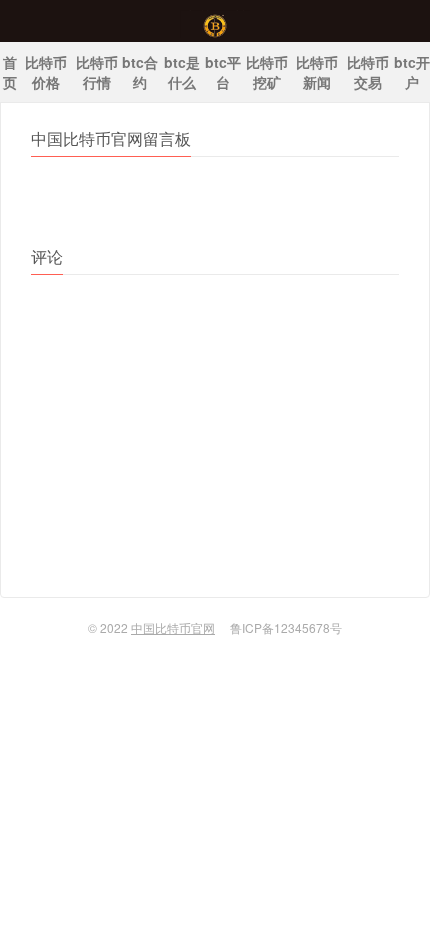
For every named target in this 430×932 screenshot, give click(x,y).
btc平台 (223, 72)
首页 (10, 72)
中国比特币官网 (215, 21)
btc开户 (412, 72)
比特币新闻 (317, 72)
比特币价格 (46, 72)
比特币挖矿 (267, 72)
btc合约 (140, 72)
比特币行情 (97, 72)
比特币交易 (368, 72)
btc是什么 (182, 72)
